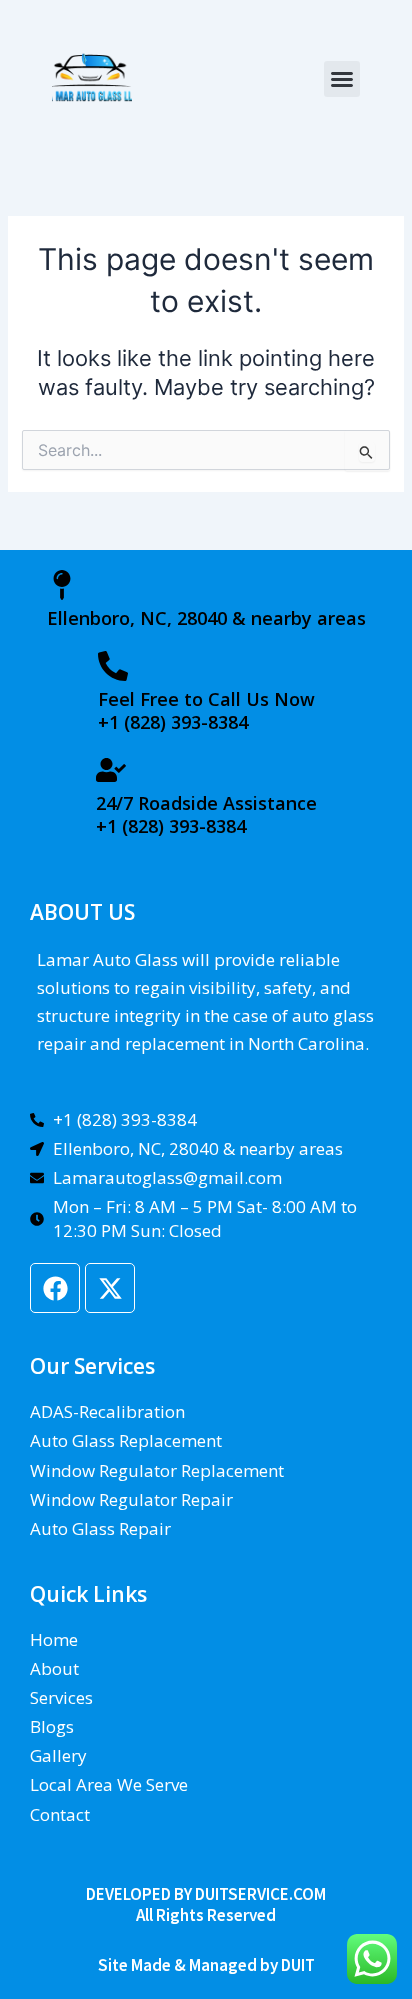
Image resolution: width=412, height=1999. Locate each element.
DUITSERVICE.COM (260, 1894)
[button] (342, 79)
